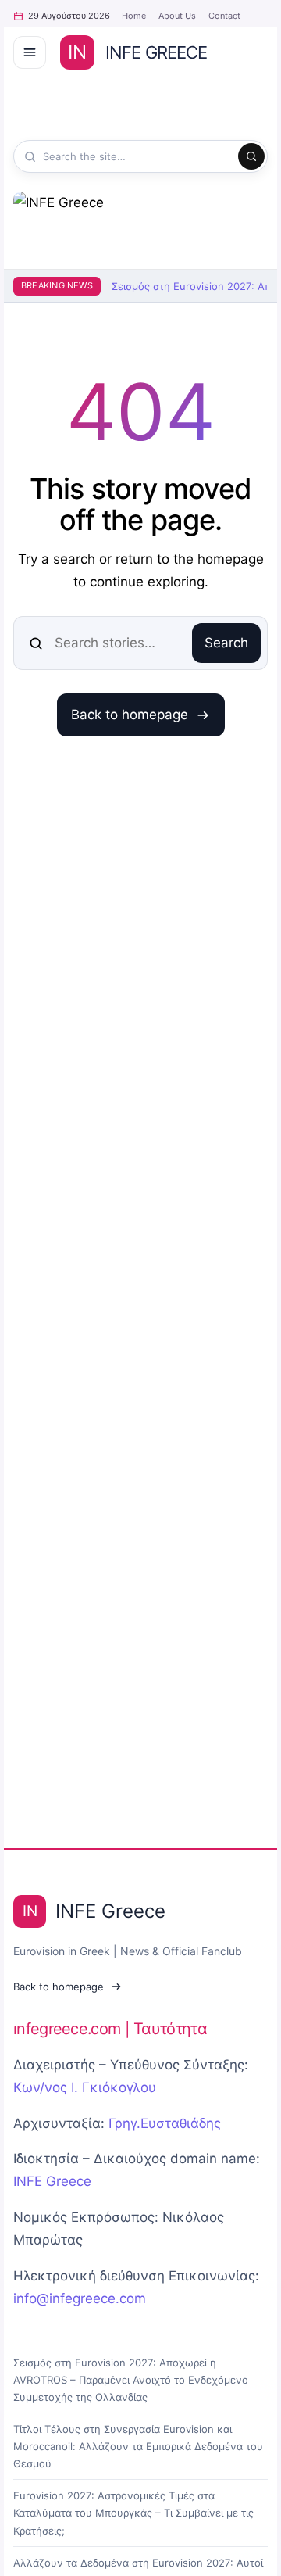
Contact (224, 16)
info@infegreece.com (80, 2298)
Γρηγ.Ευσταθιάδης (165, 2123)
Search (226, 643)
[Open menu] (30, 52)
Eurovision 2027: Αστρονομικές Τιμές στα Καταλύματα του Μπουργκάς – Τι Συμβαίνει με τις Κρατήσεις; (133, 2513)
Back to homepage (130, 715)
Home (134, 16)
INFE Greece (52, 2181)
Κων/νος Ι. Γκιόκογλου (85, 2087)
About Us (177, 16)
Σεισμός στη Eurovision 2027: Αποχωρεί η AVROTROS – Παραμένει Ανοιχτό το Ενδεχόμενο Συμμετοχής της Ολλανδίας (131, 2380)
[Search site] (251, 156)
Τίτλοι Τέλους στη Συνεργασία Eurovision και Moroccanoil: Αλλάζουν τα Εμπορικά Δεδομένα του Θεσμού (138, 2446)
